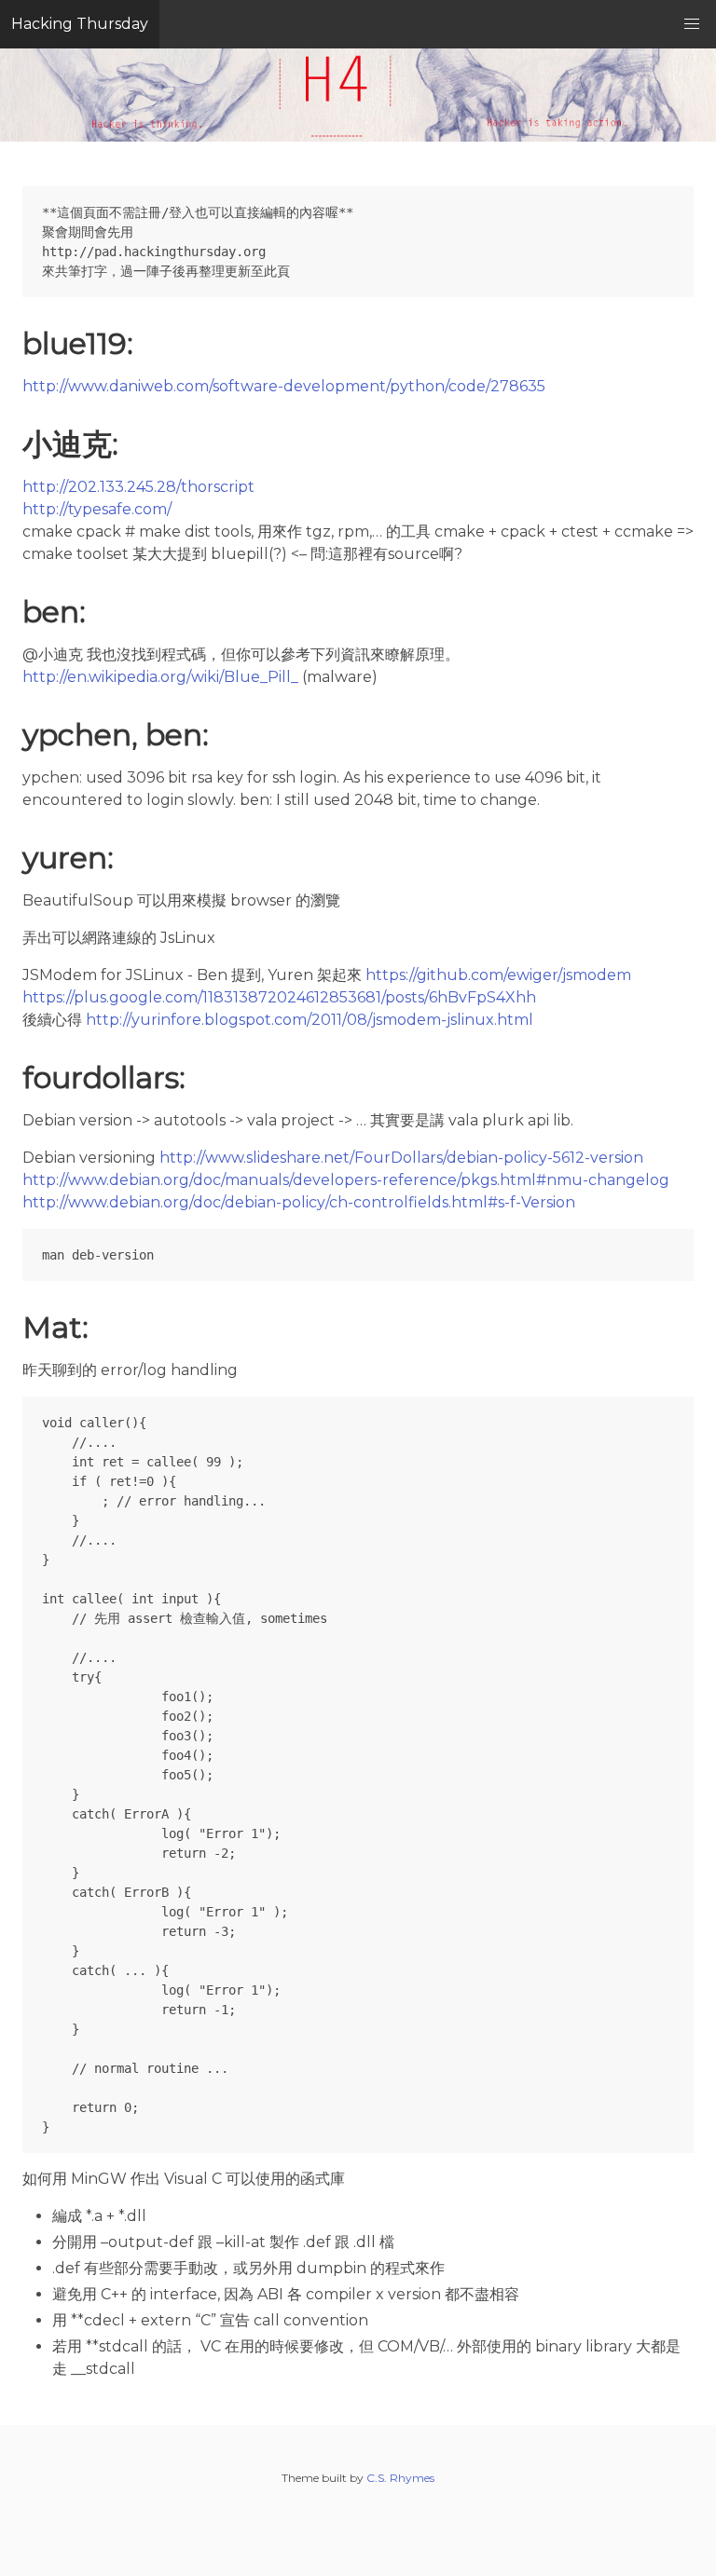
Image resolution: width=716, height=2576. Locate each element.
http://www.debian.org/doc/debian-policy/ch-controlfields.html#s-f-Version (299, 1202)
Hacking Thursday (80, 24)
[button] (692, 24)
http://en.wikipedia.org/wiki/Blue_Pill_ (160, 677)
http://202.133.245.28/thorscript (138, 487)
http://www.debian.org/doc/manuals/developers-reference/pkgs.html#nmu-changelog (346, 1180)
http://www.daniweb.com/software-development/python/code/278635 (284, 386)
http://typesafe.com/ (97, 509)
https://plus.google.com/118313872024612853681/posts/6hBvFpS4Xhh (279, 997)
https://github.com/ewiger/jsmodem (498, 975)
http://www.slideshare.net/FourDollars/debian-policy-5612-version (401, 1158)
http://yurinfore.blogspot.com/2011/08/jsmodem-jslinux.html (310, 1020)
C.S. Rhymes (400, 2478)
